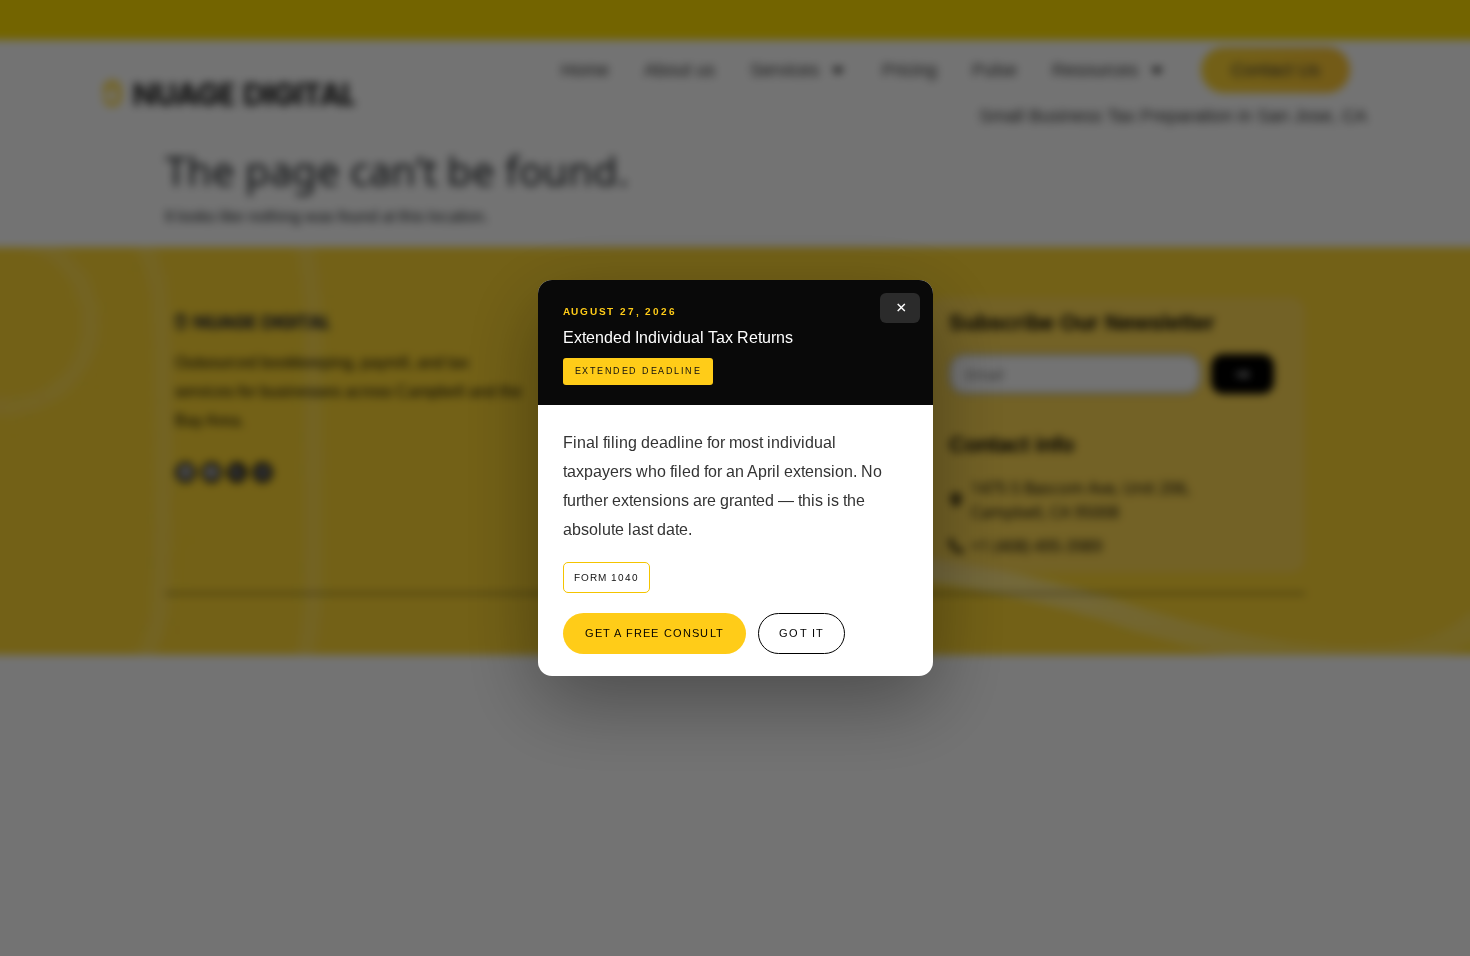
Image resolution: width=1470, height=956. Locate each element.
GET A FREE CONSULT (655, 633)
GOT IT (801, 633)
